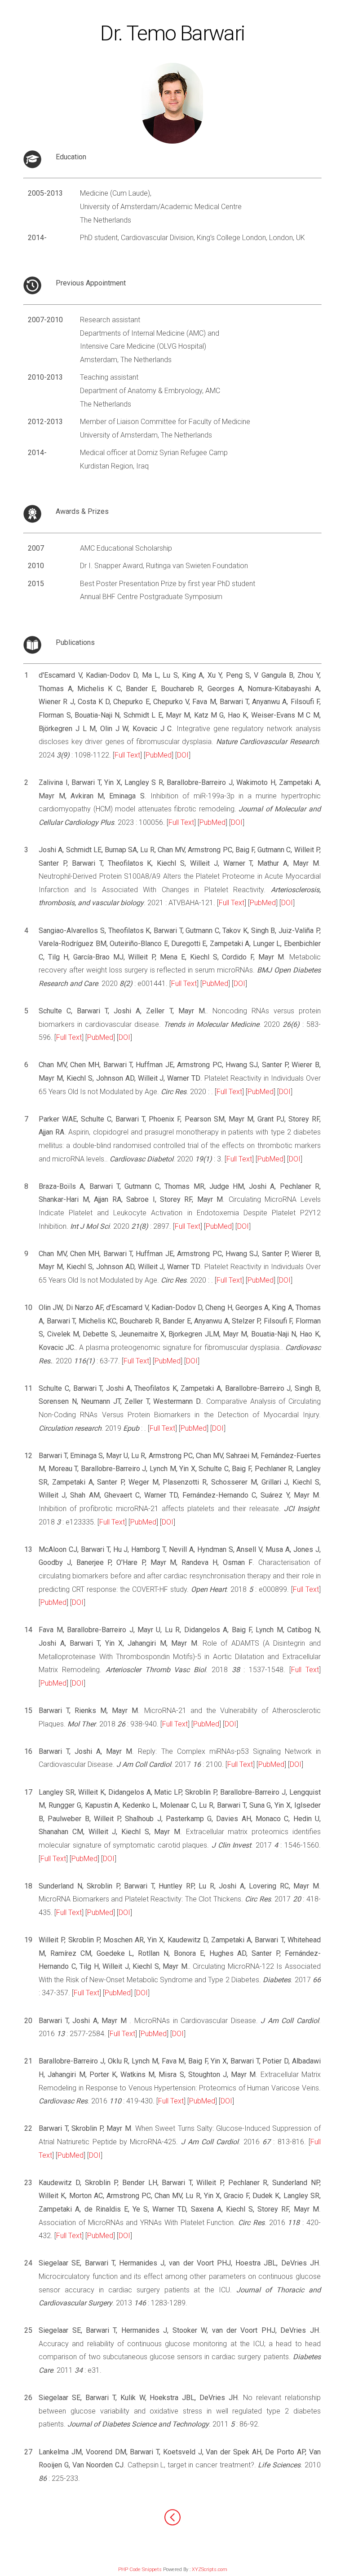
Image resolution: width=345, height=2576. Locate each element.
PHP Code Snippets (140, 2569)
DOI (183, 755)
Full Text (127, 755)
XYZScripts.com (210, 2569)
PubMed (159, 755)
